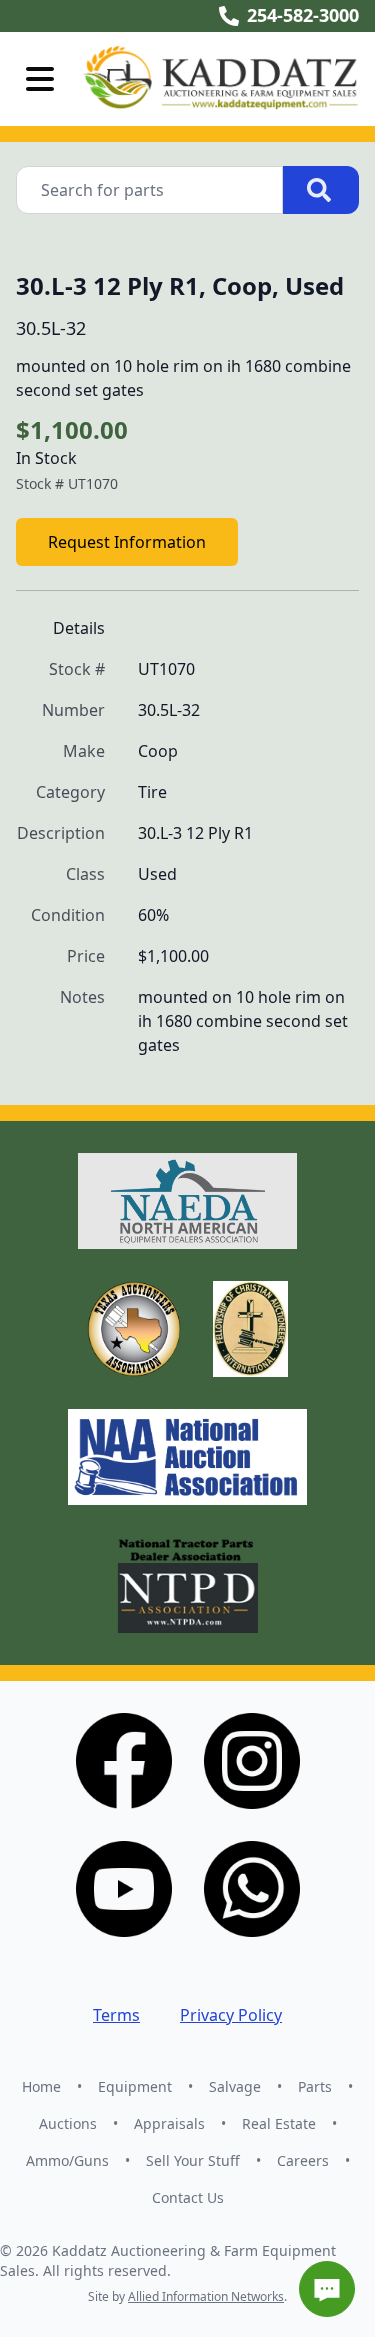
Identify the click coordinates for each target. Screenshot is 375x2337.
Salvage (235, 2086)
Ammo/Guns (67, 2160)
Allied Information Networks (206, 2296)
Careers (303, 2160)
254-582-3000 (303, 15)
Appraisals (169, 2123)
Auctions (68, 2123)
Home (41, 2086)
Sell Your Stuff (193, 2160)
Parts (315, 2086)
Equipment (135, 2086)
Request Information (127, 542)
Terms (116, 2015)
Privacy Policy (231, 2015)
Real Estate (279, 2123)
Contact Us (188, 2197)
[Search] (321, 190)
